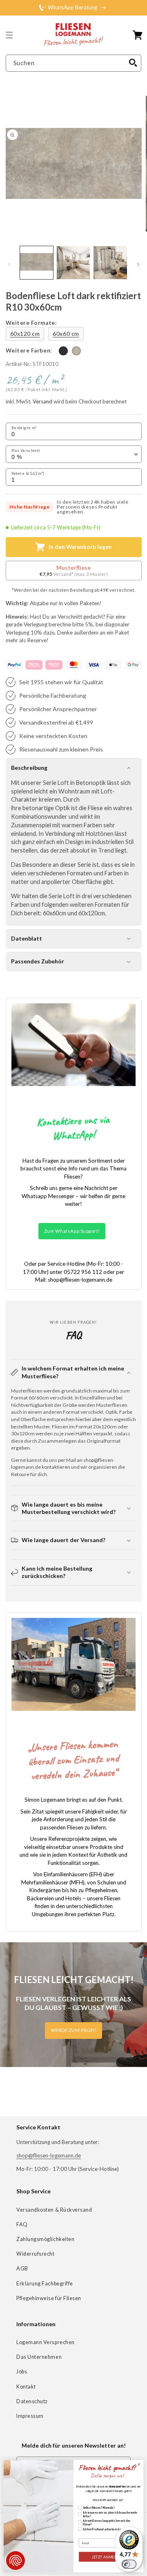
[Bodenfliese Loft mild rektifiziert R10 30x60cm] (76, 351)
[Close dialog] (139, 2465)
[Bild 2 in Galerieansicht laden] (73, 263)
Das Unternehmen (39, 2357)
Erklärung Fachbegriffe (45, 2284)
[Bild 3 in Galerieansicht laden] (110, 263)
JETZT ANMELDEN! (109, 2557)
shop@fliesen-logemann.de (49, 2155)
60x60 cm (66, 334)
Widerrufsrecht (36, 2254)
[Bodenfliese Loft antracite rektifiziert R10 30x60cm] (63, 351)
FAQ (22, 2225)
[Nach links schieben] (9, 264)
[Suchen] (133, 63)
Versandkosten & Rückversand (54, 2210)
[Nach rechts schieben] (138, 264)
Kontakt (26, 2387)
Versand (42, 402)
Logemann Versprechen (46, 2342)
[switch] (129, 2564)
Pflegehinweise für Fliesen (49, 2298)
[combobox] (74, 63)
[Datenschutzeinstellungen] (16, 2561)
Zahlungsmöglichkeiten (45, 2239)
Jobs (22, 2372)
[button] (9, 35)
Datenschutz (32, 2401)
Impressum (30, 2416)
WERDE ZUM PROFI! (74, 2030)
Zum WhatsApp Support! (72, 1231)
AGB (22, 2269)
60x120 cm (25, 334)
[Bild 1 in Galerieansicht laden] (37, 263)
